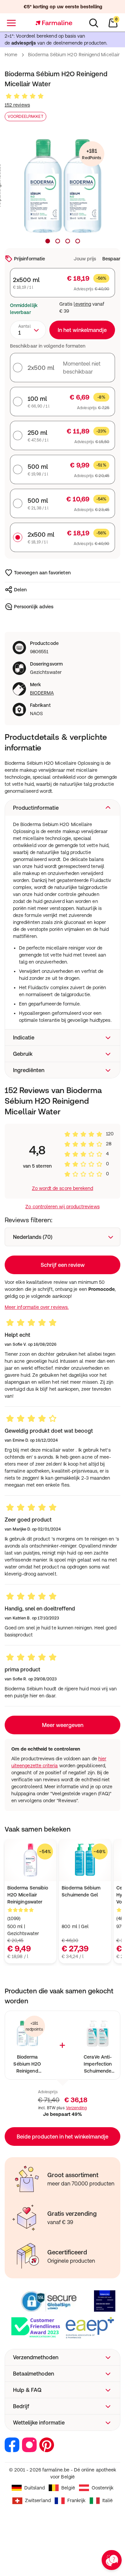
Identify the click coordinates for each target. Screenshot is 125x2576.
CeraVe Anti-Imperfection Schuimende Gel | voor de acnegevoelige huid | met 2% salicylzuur (98, 2064)
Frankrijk (76, 2500)
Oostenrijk (103, 2488)
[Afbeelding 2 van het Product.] (58, 241)
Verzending (76, 2108)
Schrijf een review (63, 1265)
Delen (20, 590)
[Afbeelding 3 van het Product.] (68, 241)
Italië (107, 2500)
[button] (62, 808)
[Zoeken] (94, 23)
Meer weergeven (63, 1725)
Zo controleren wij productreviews (62, 1207)
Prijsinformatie (29, 259)
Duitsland (35, 2488)
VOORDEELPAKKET (25, 117)
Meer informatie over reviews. (37, 1307)
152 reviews (17, 105)
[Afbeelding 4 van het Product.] (78, 241)
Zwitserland (38, 2500)
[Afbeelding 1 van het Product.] (48, 241)
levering (82, 304)
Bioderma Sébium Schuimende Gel (81, 1891)
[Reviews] (25, 96)
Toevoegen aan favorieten (42, 573)
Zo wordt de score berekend (63, 1188)
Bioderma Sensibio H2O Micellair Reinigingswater (28, 1895)
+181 (91, 154)
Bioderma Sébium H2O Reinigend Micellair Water (27, 2064)
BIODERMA (42, 693)
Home (11, 55)
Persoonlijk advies (34, 607)
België (68, 2488)
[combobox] (28, 330)
